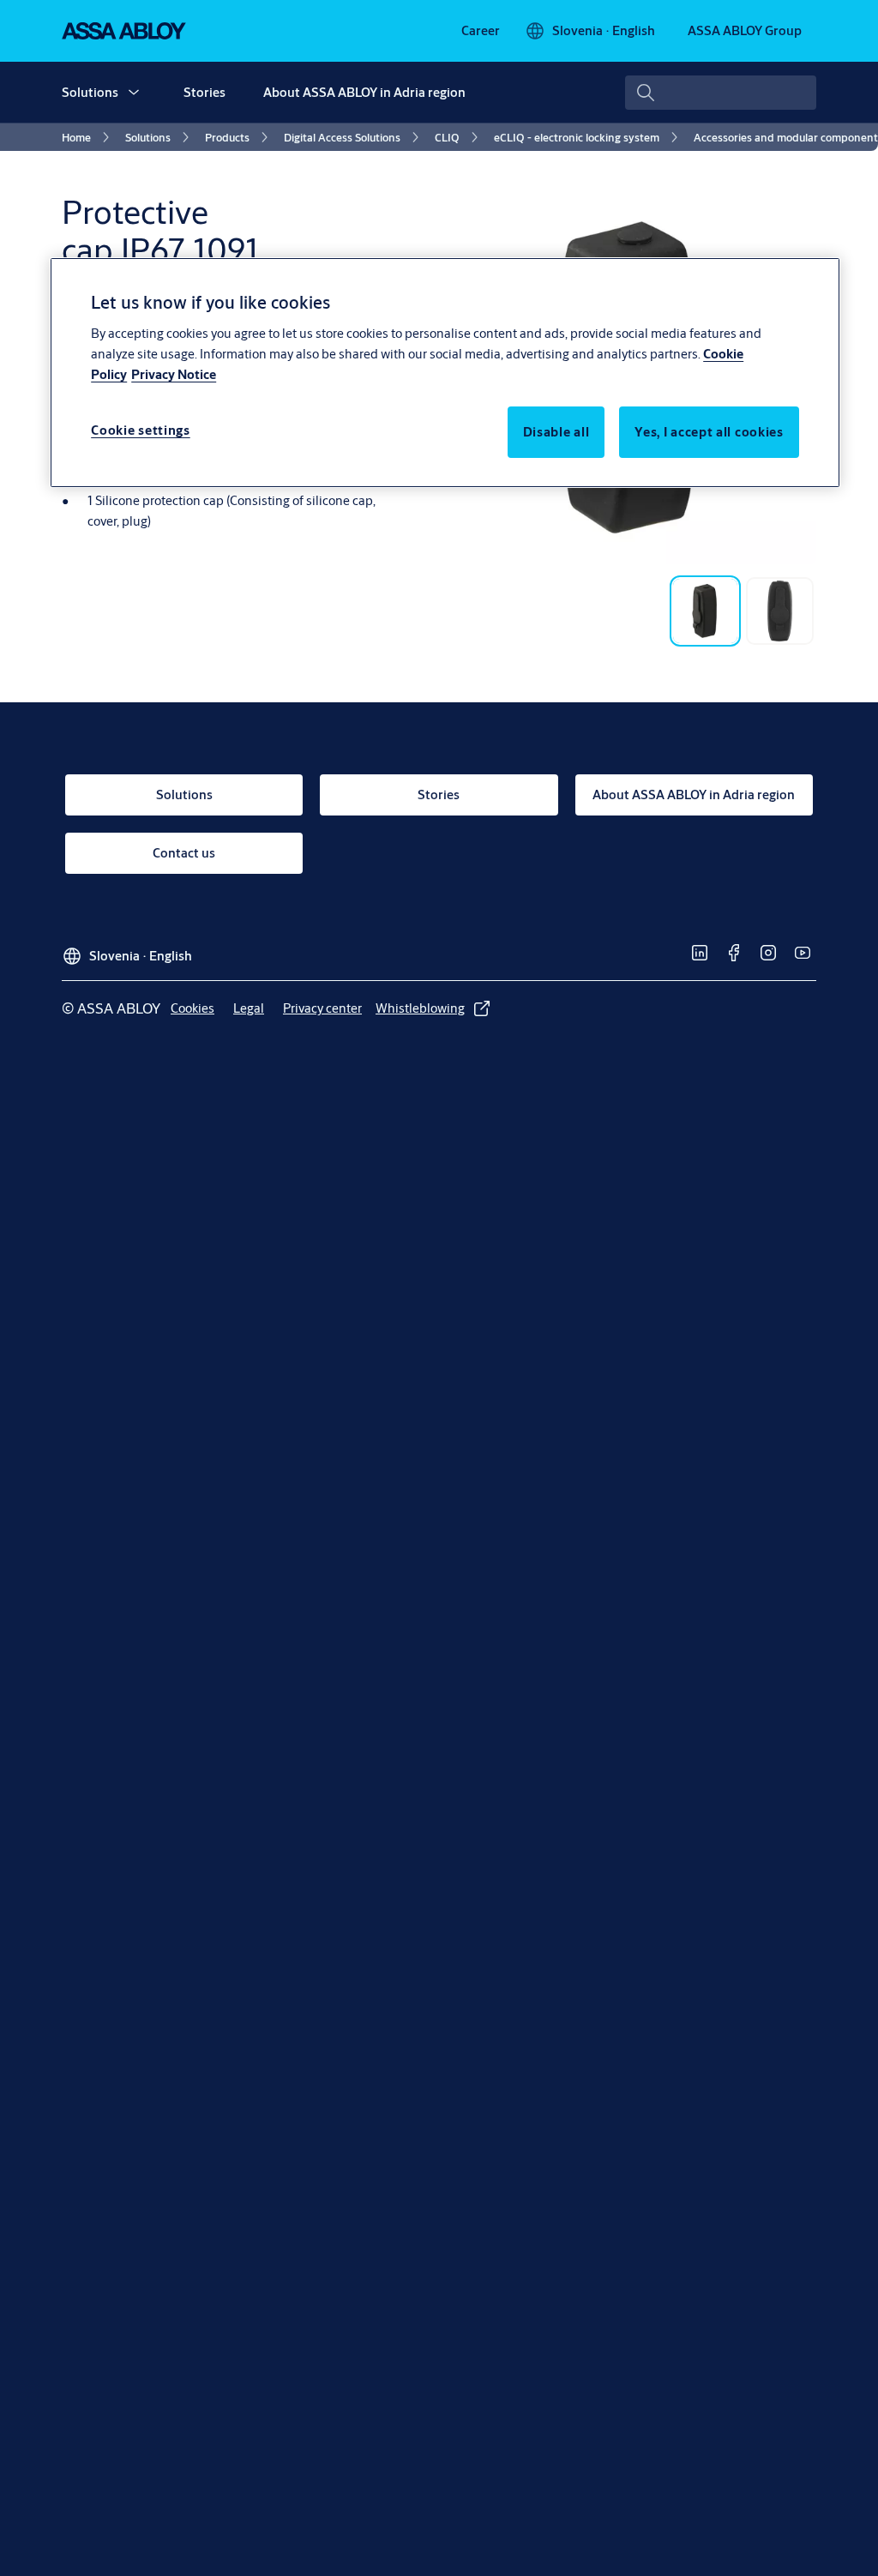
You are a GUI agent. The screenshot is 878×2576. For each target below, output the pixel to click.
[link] (481, 31)
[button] (134, 93)
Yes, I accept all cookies (709, 432)
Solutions (90, 92)
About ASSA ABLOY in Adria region (364, 92)
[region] (445, 372)
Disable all (556, 432)
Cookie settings (141, 430)
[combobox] (721, 93)
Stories (204, 92)
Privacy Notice (174, 374)
